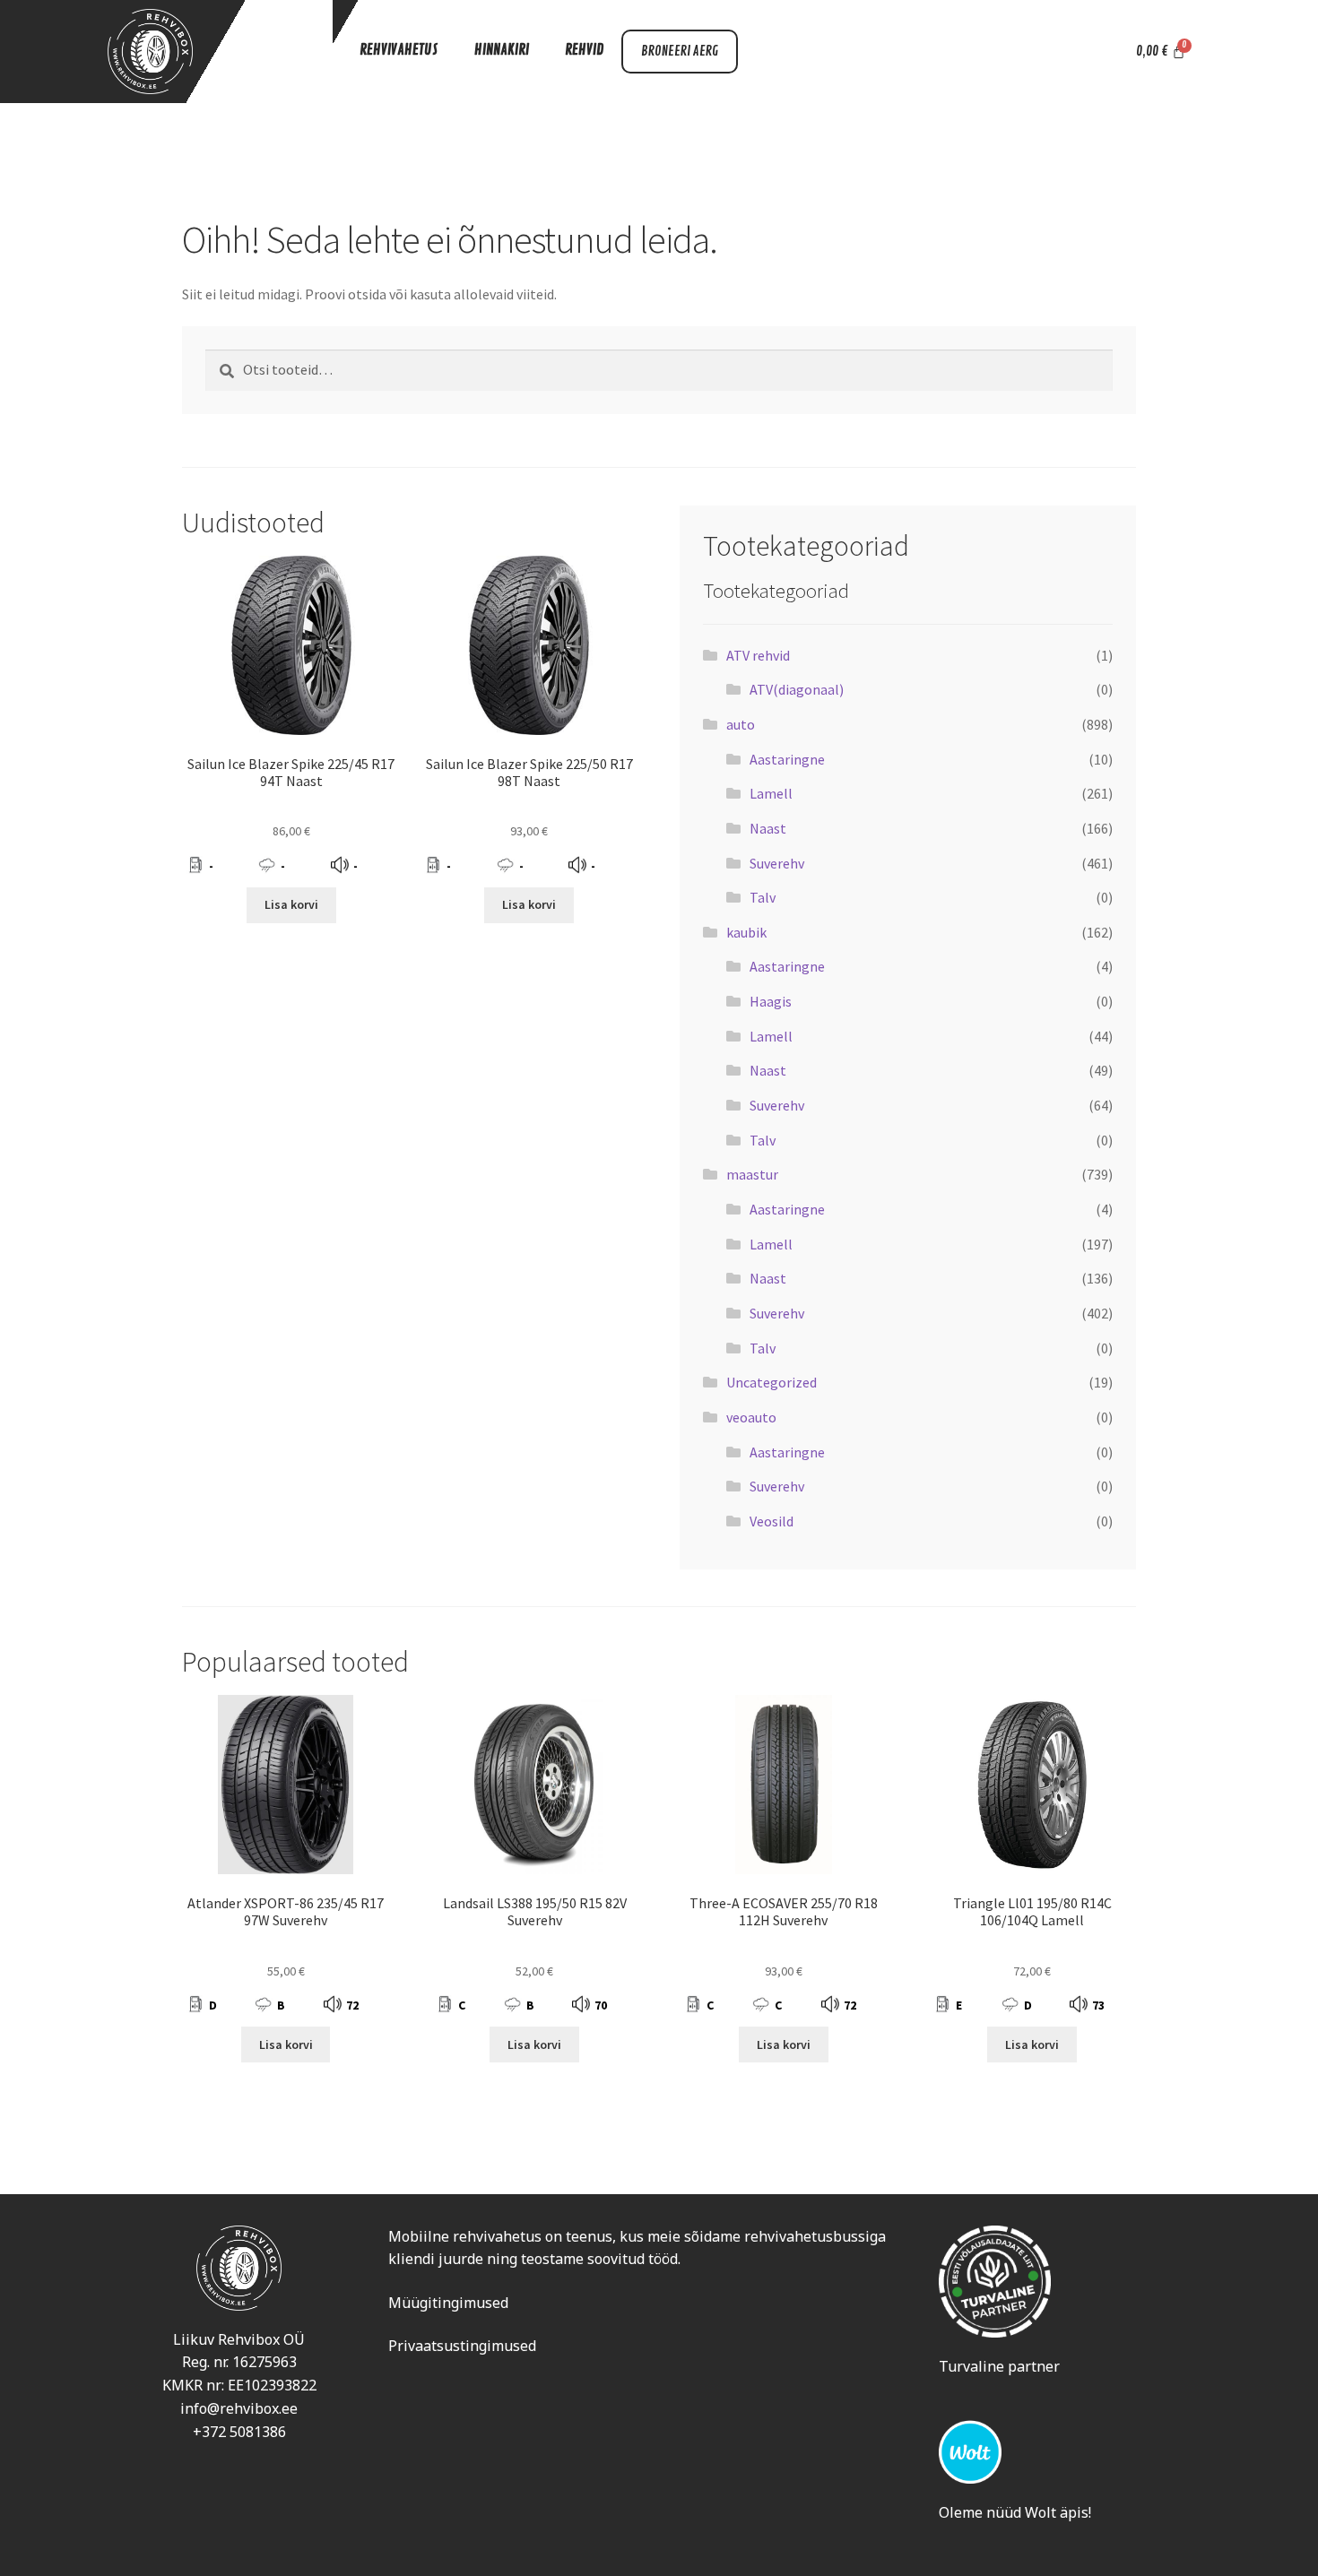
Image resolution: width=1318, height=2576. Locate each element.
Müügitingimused (448, 2303)
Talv (763, 897)
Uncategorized (772, 1382)
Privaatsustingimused (462, 2346)
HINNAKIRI (502, 50)
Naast (768, 828)
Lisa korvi (291, 904)
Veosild (772, 1521)
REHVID (584, 50)
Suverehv (777, 863)
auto (741, 724)
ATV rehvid (758, 655)
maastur (752, 1174)
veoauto (751, 1417)
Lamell (771, 793)
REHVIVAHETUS (399, 50)
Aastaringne (787, 759)
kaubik (746, 932)
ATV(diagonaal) (797, 689)
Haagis (771, 1001)
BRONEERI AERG (680, 52)
